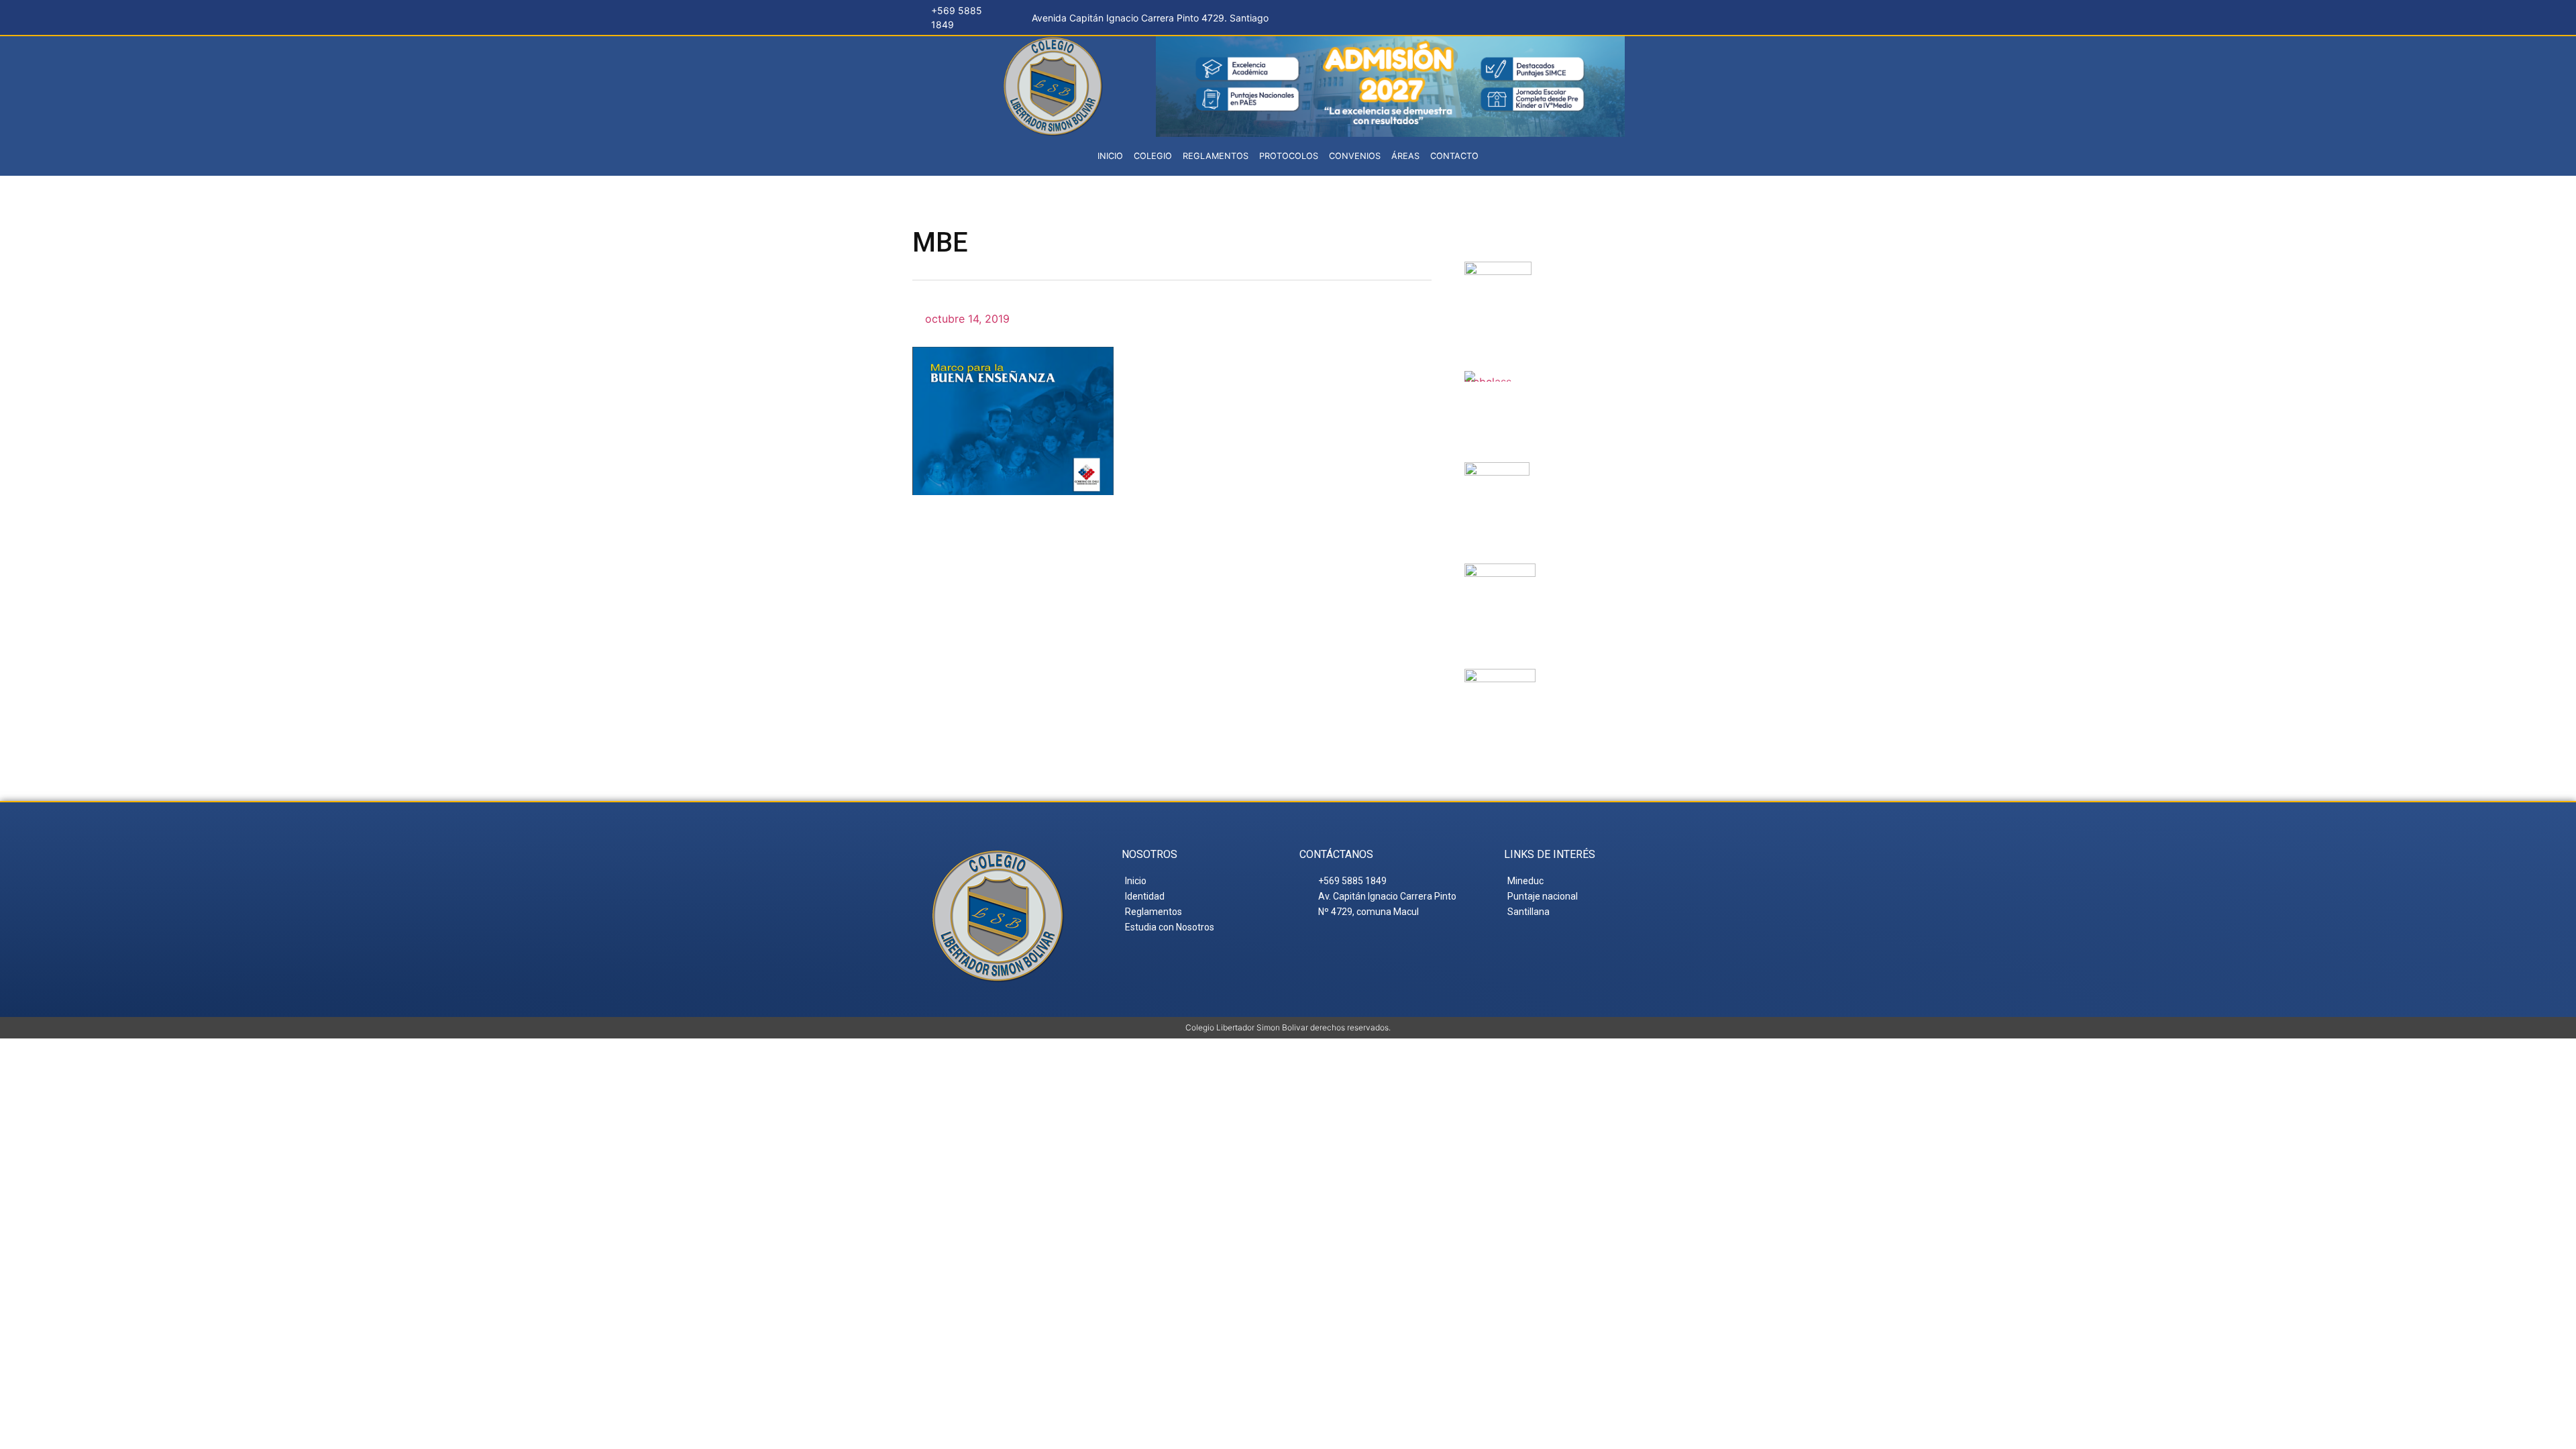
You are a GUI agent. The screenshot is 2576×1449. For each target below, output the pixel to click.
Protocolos (1289, 156)
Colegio (1153, 156)
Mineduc (1577, 478)
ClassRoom (1579, 387)
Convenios (1355, 156)
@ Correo (1591, 278)
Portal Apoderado (1596, 696)
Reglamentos (1216, 156)
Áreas (1405, 156)
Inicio (1110, 156)
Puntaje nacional (1584, 591)
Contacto (1454, 156)
